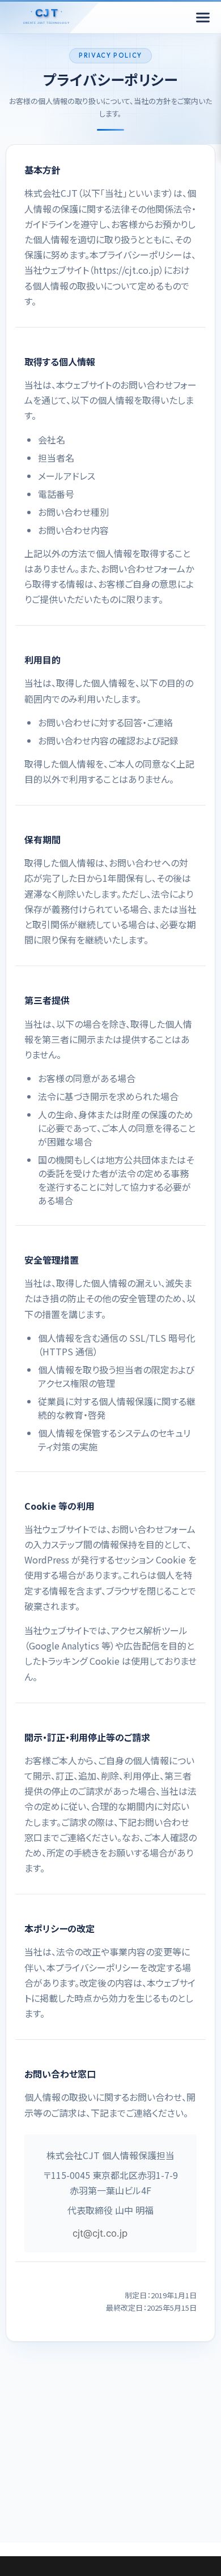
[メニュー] (203, 18)
